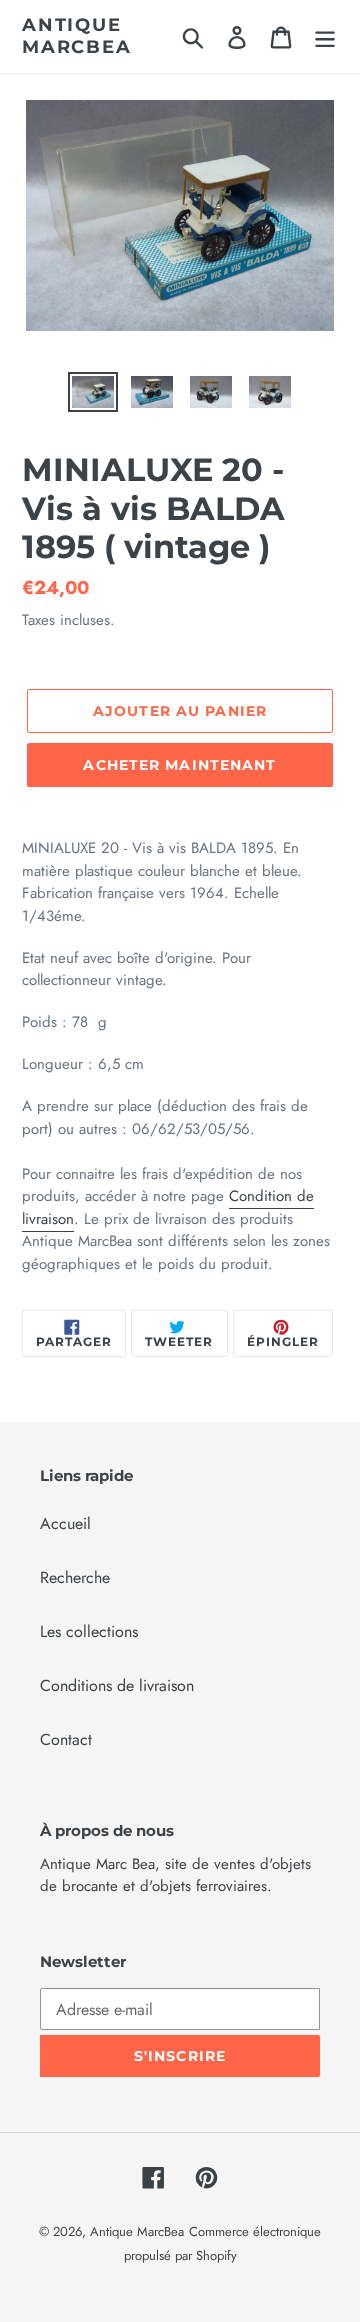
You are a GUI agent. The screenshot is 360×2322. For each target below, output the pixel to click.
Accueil (65, 1523)
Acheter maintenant (179, 765)
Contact (66, 1739)
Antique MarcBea (77, 36)
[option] (92, 394)
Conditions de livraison (117, 1685)
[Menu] (325, 36)
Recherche (75, 1577)
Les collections (89, 1631)
